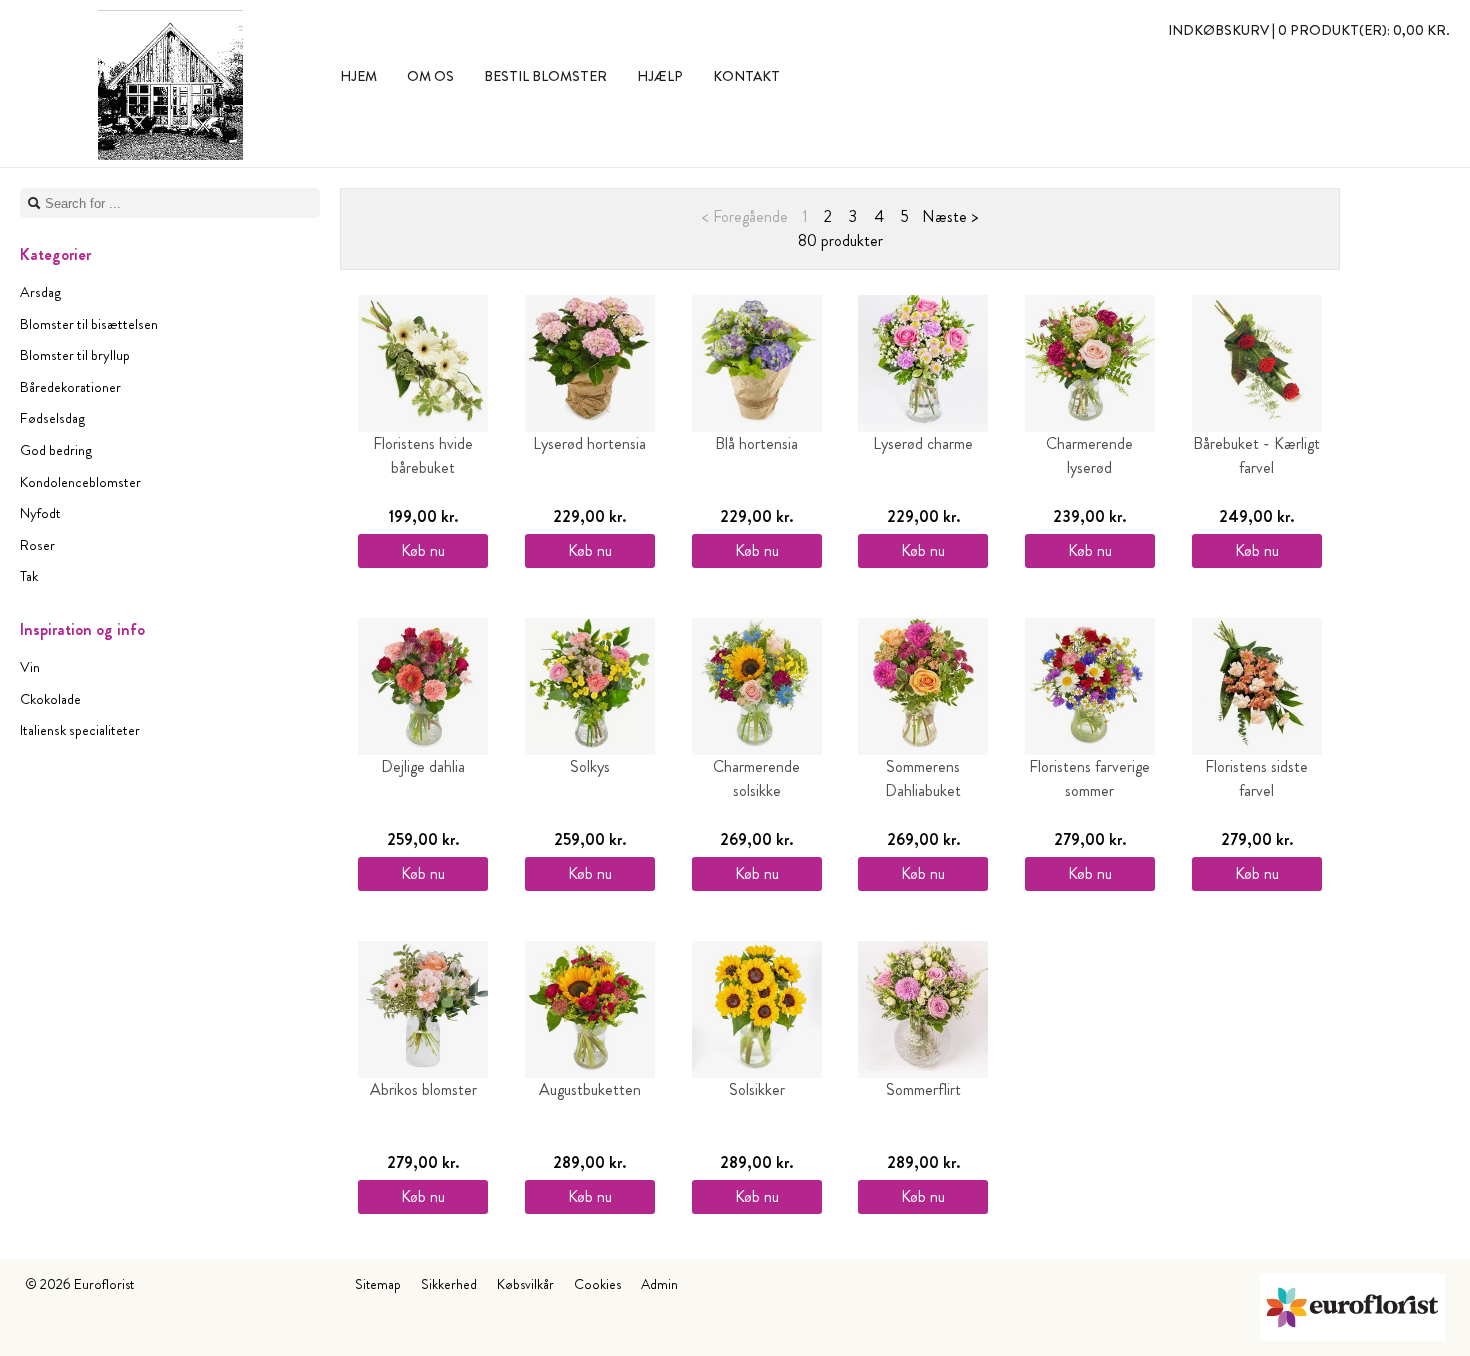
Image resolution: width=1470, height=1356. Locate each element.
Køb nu (423, 550)
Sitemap (378, 1284)
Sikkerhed (449, 1284)
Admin (659, 1284)
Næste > (950, 216)
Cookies (597, 1284)
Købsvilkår (525, 1284)
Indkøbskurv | (1309, 30)
